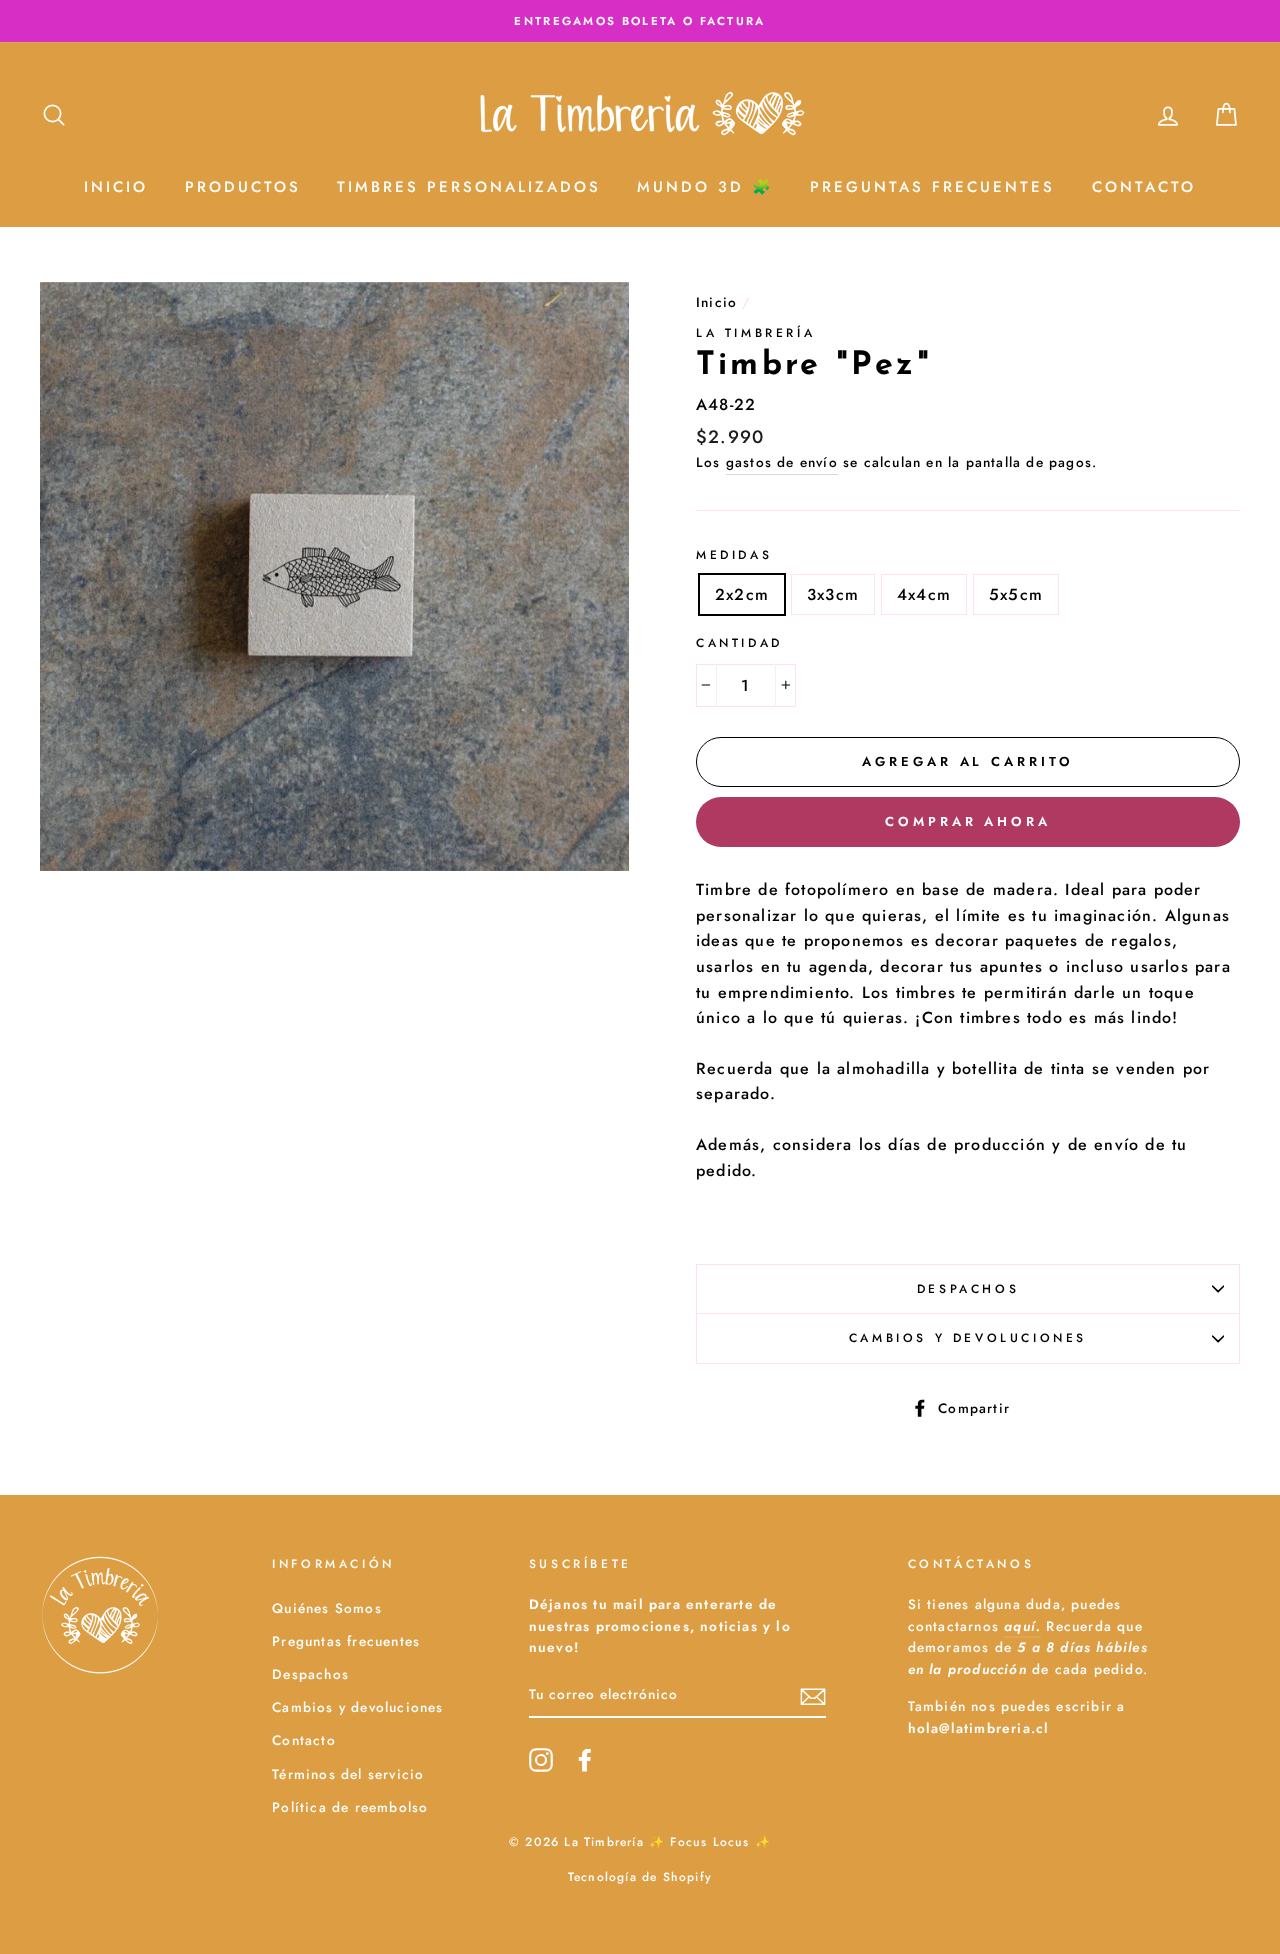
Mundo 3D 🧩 (705, 187)
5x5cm (1016, 594)
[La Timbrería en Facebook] (585, 1760)
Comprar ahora (968, 821)
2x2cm (742, 594)
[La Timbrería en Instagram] (541, 1760)
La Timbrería (755, 333)
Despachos (968, 1289)
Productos (243, 187)
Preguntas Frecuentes (932, 187)
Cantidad (739, 643)
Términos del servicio (348, 1774)
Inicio (116, 187)
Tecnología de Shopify (640, 1877)
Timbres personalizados (469, 187)
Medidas (734, 555)
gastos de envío (782, 462)
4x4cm (924, 594)
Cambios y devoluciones (968, 1338)
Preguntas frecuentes (346, 1641)
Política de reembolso (350, 1807)
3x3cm (833, 594)
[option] (640, 21)
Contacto (1144, 187)
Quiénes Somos (327, 1608)
